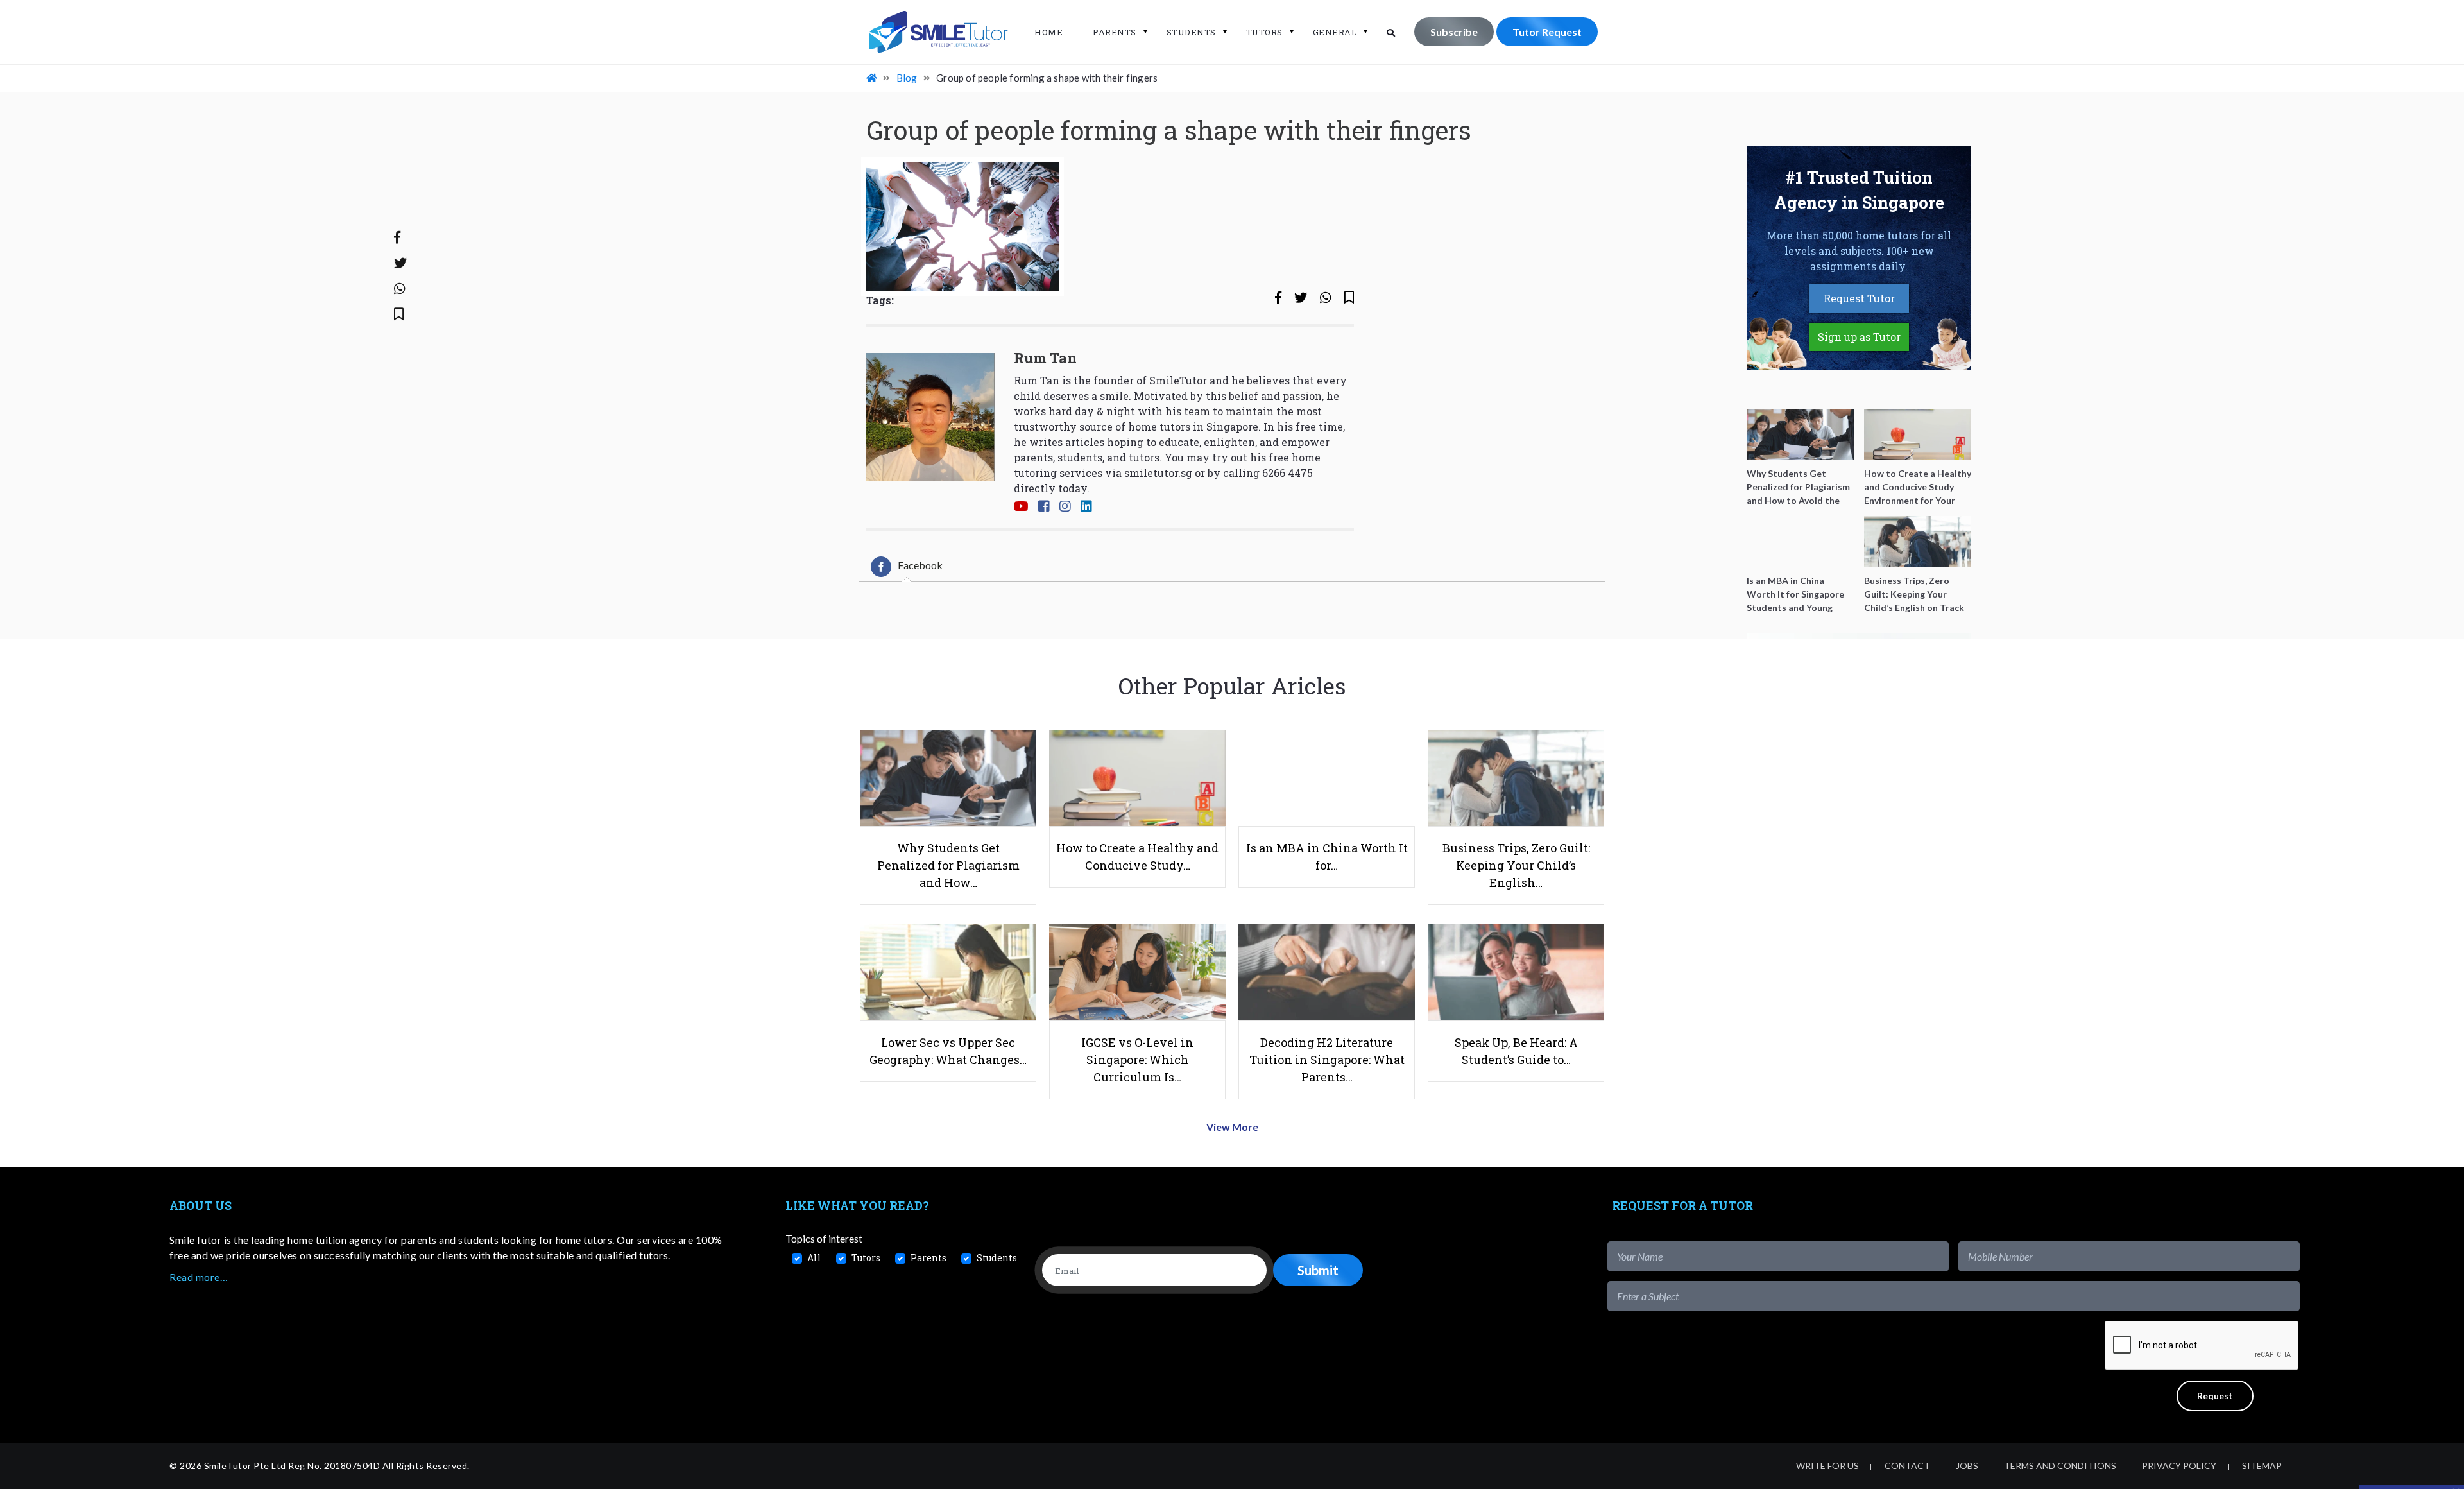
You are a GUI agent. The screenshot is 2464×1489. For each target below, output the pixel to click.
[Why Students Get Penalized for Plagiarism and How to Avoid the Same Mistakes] (1801, 435)
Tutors (1264, 32)
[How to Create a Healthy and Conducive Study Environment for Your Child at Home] (1918, 435)
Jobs (1967, 1466)
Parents (1115, 32)
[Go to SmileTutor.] (873, 78)
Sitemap (2262, 1466)
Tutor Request (1547, 32)
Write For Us (1827, 1466)
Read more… (199, 1277)
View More (1232, 1127)
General (1335, 32)
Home (1048, 32)
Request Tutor (1859, 298)
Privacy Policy (2179, 1466)
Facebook (920, 565)
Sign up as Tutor (1859, 337)
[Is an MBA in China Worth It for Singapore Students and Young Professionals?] (1801, 542)
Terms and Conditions (2060, 1466)
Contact (1907, 1466)
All (814, 1258)
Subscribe (1454, 32)
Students (1191, 32)
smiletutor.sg (1158, 473)
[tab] (907, 567)
